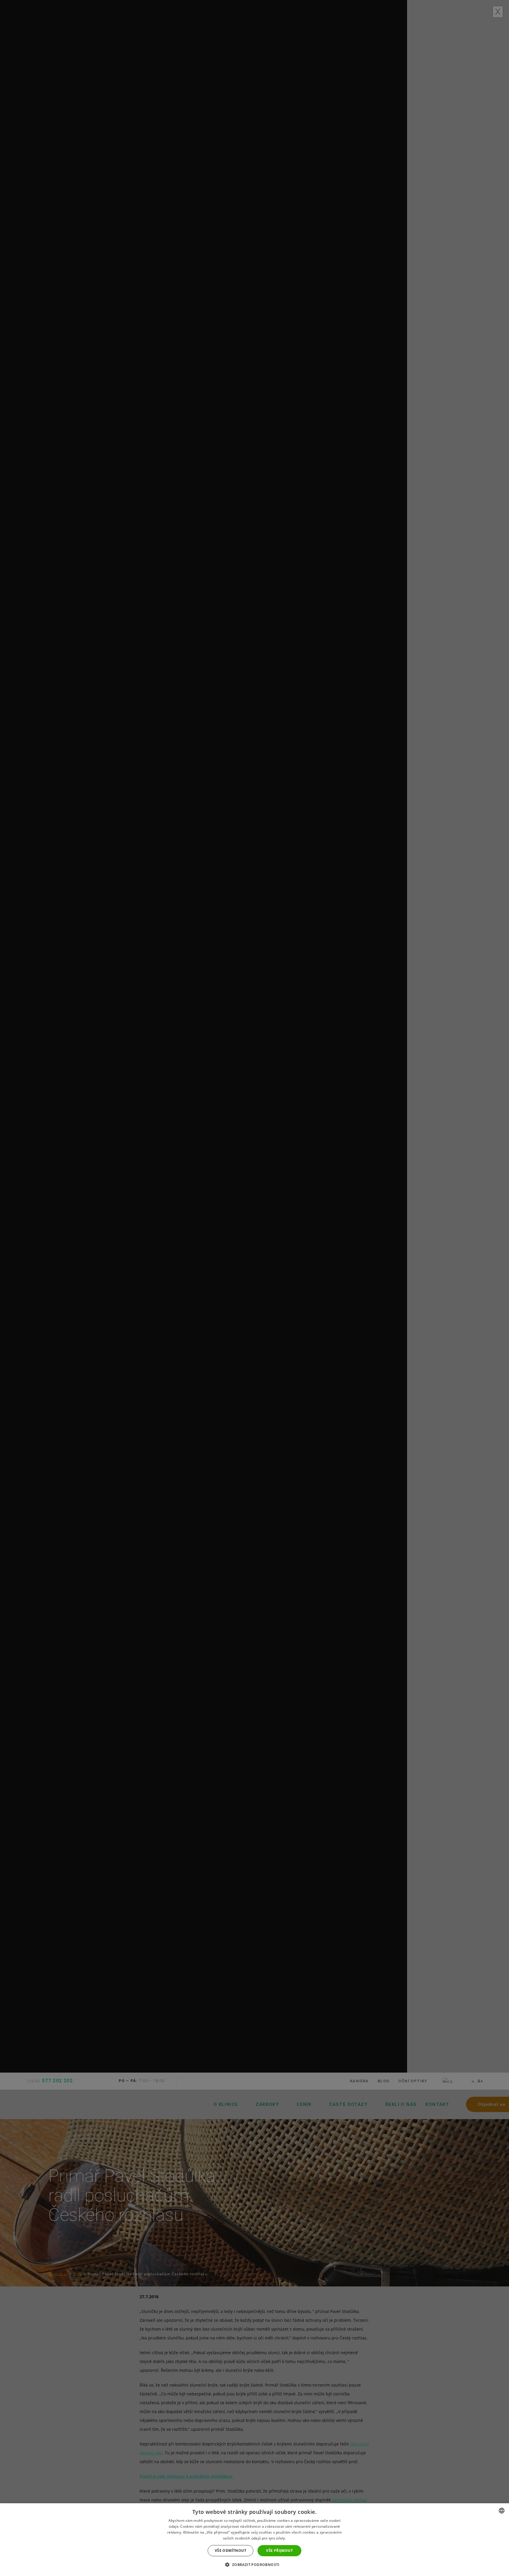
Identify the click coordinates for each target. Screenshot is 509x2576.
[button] (254, 2565)
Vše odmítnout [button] (230, 2551)
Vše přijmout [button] (279, 2551)
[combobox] (502, 2511)
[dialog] (254, 2540)
